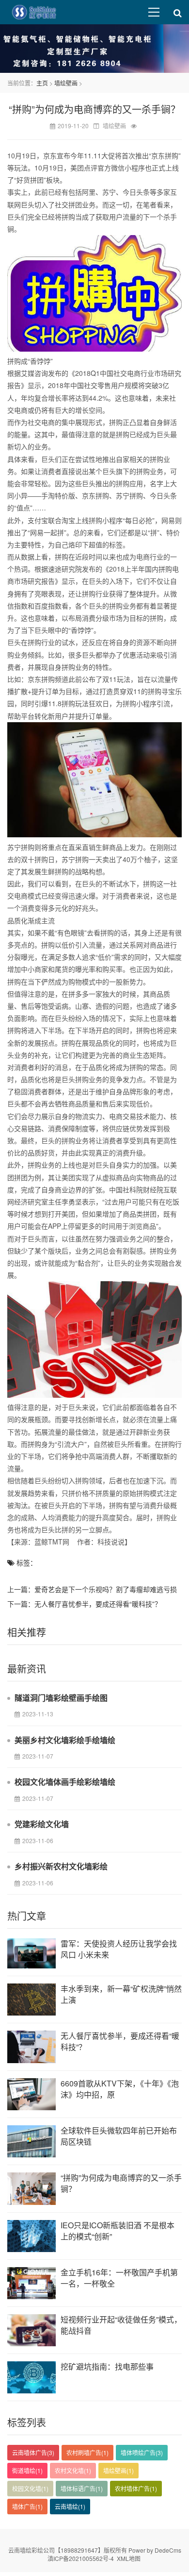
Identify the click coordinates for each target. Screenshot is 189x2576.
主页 (42, 83)
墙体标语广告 (82, 2488)
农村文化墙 (73, 2470)
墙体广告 (27, 2506)
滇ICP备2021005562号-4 (81, 2558)
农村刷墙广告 (87, 2452)
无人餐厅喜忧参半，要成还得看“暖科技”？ (98, 1604)
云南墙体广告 (33, 2452)
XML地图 (129, 2558)
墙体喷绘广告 (142, 2452)
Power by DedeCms (155, 2550)
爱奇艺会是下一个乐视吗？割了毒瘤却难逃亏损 (106, 1589)
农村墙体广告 (136, 2488)
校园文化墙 (30, 2488)
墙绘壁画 (66, 83)
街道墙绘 (27, 2470)
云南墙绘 (70, 2506)
